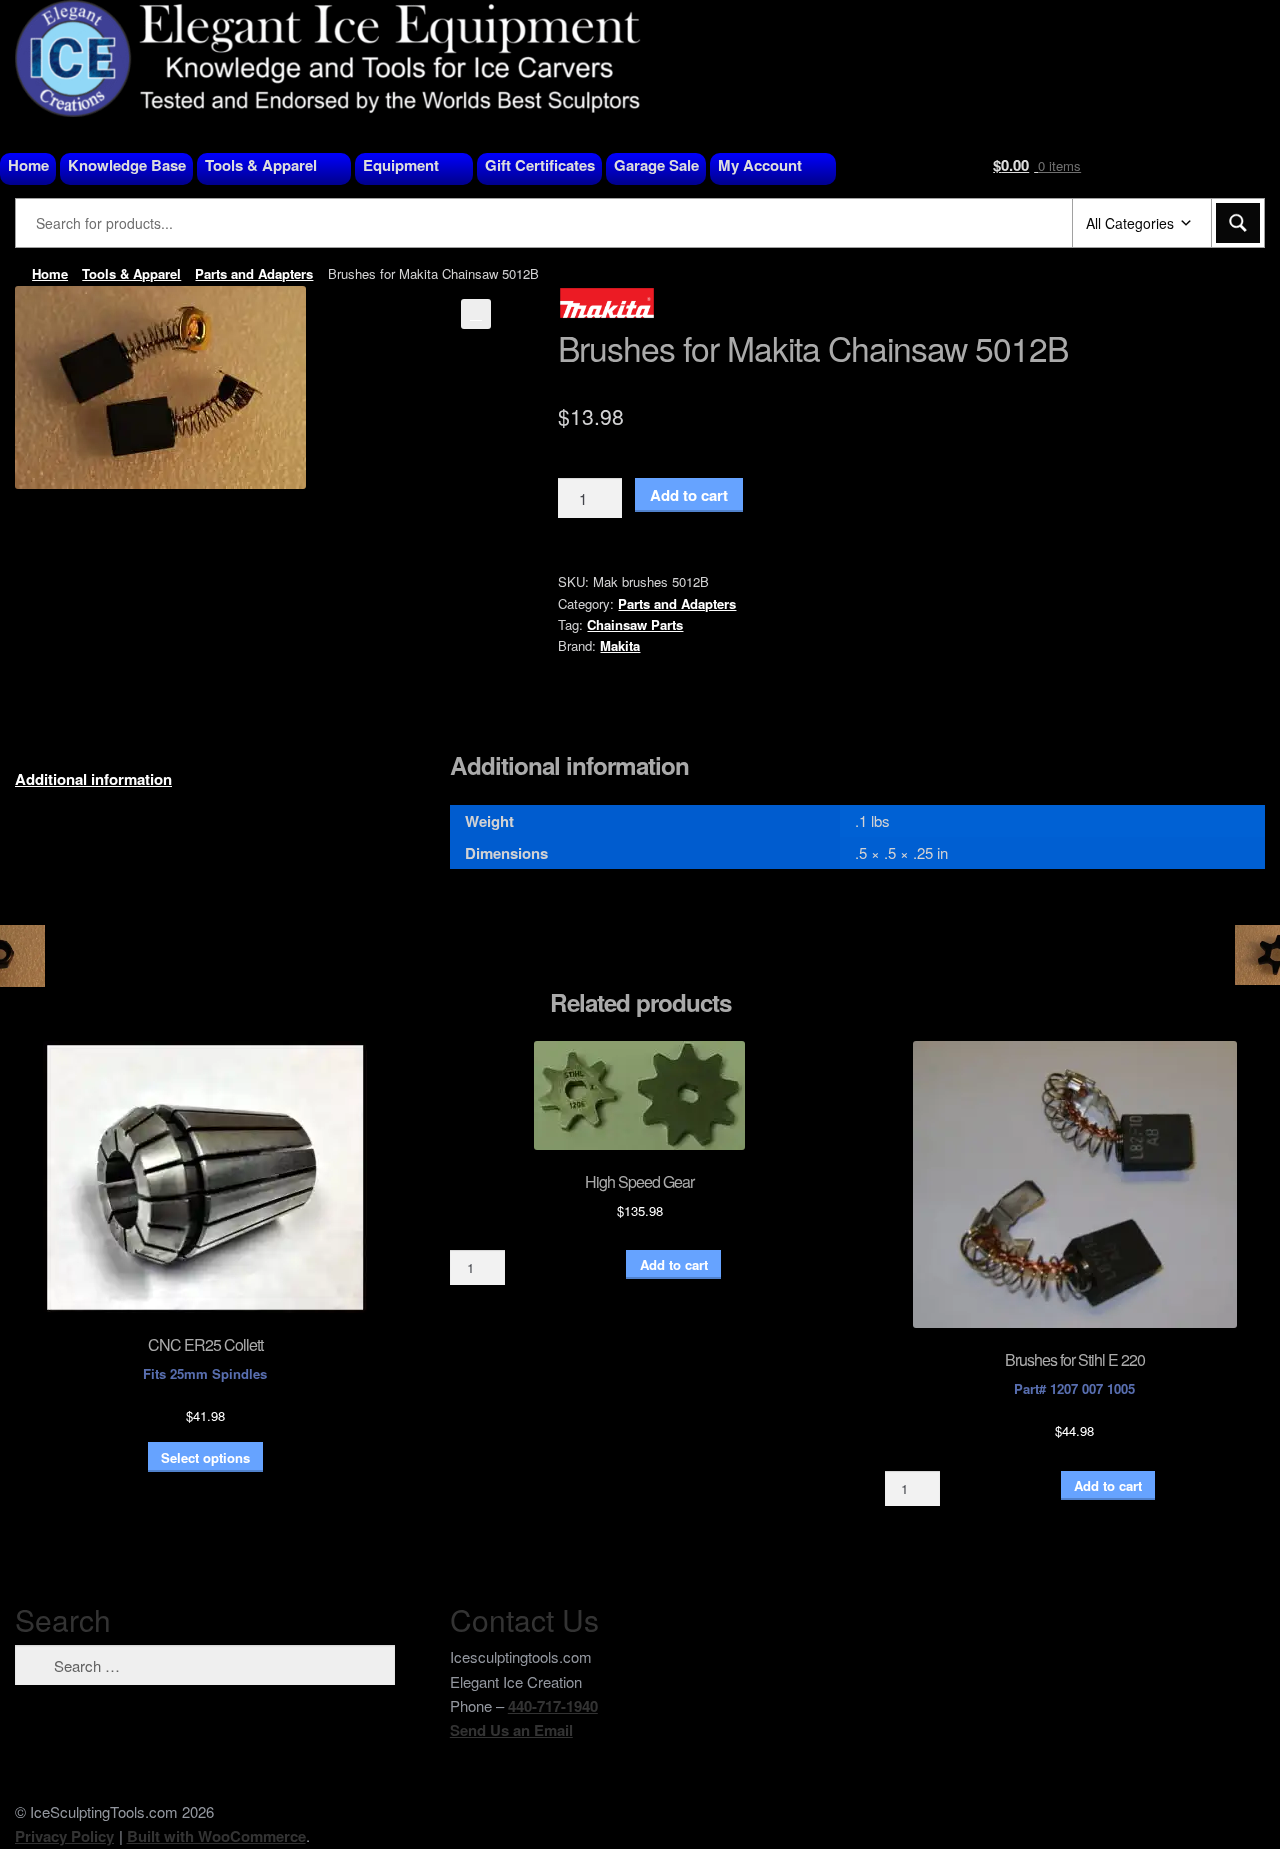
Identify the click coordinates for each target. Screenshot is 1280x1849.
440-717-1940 (553, 1706)
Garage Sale (656, 165)
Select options (205, 1457)
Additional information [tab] (93, 779)
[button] (476, 314)
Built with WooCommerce (216, 1836)
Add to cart (689, 495)
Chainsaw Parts (635, 624)
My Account (760, 165)
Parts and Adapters (254, 273)
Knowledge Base (127, 165)
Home (28, 165)
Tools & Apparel (261, 165)
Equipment (401, 165)
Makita (620, 645)
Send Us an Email (511, 1730)
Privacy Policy (64, 1836)
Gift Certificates (540, 165)
